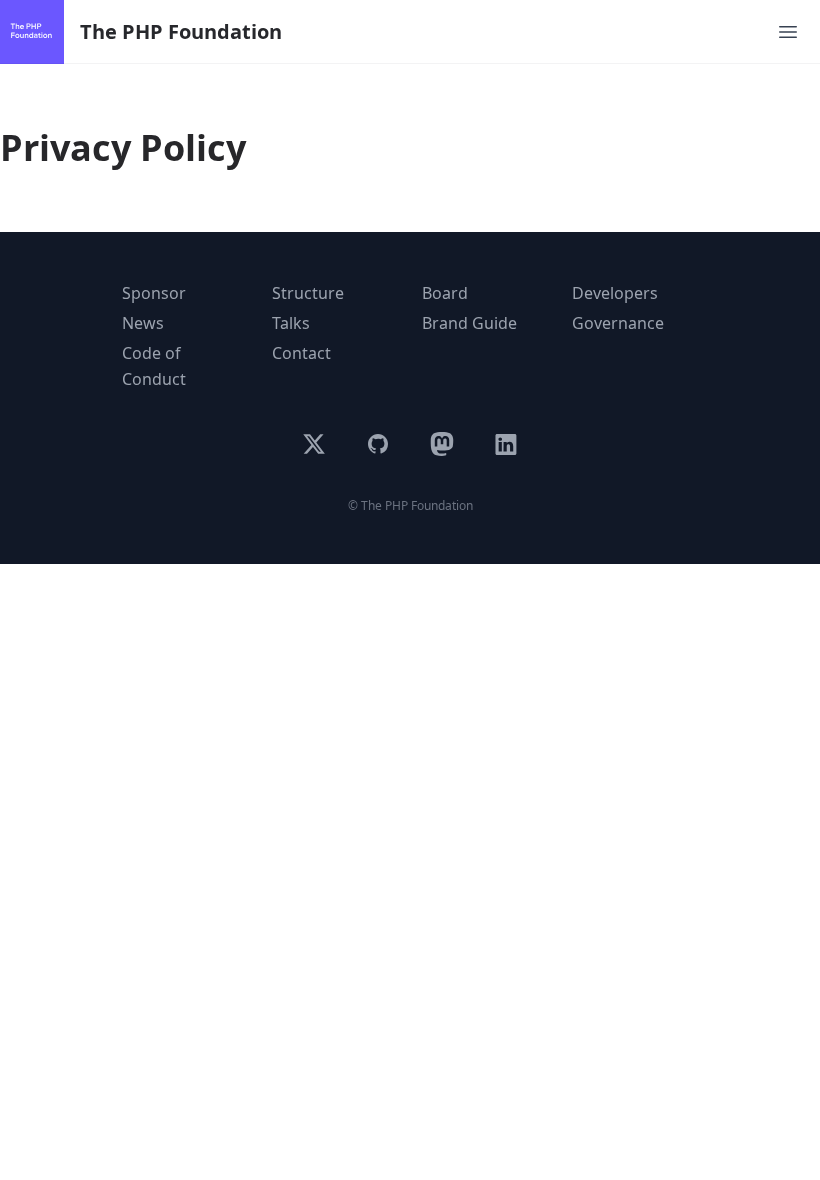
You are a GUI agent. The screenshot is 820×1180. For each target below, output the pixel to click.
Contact (301, 353)
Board (445, 293)
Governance (618, 323)
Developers (615, 293)
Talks (291, 323)
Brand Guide (469, 323)
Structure (308, 293)
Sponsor (154, 293)
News (143, 323)
